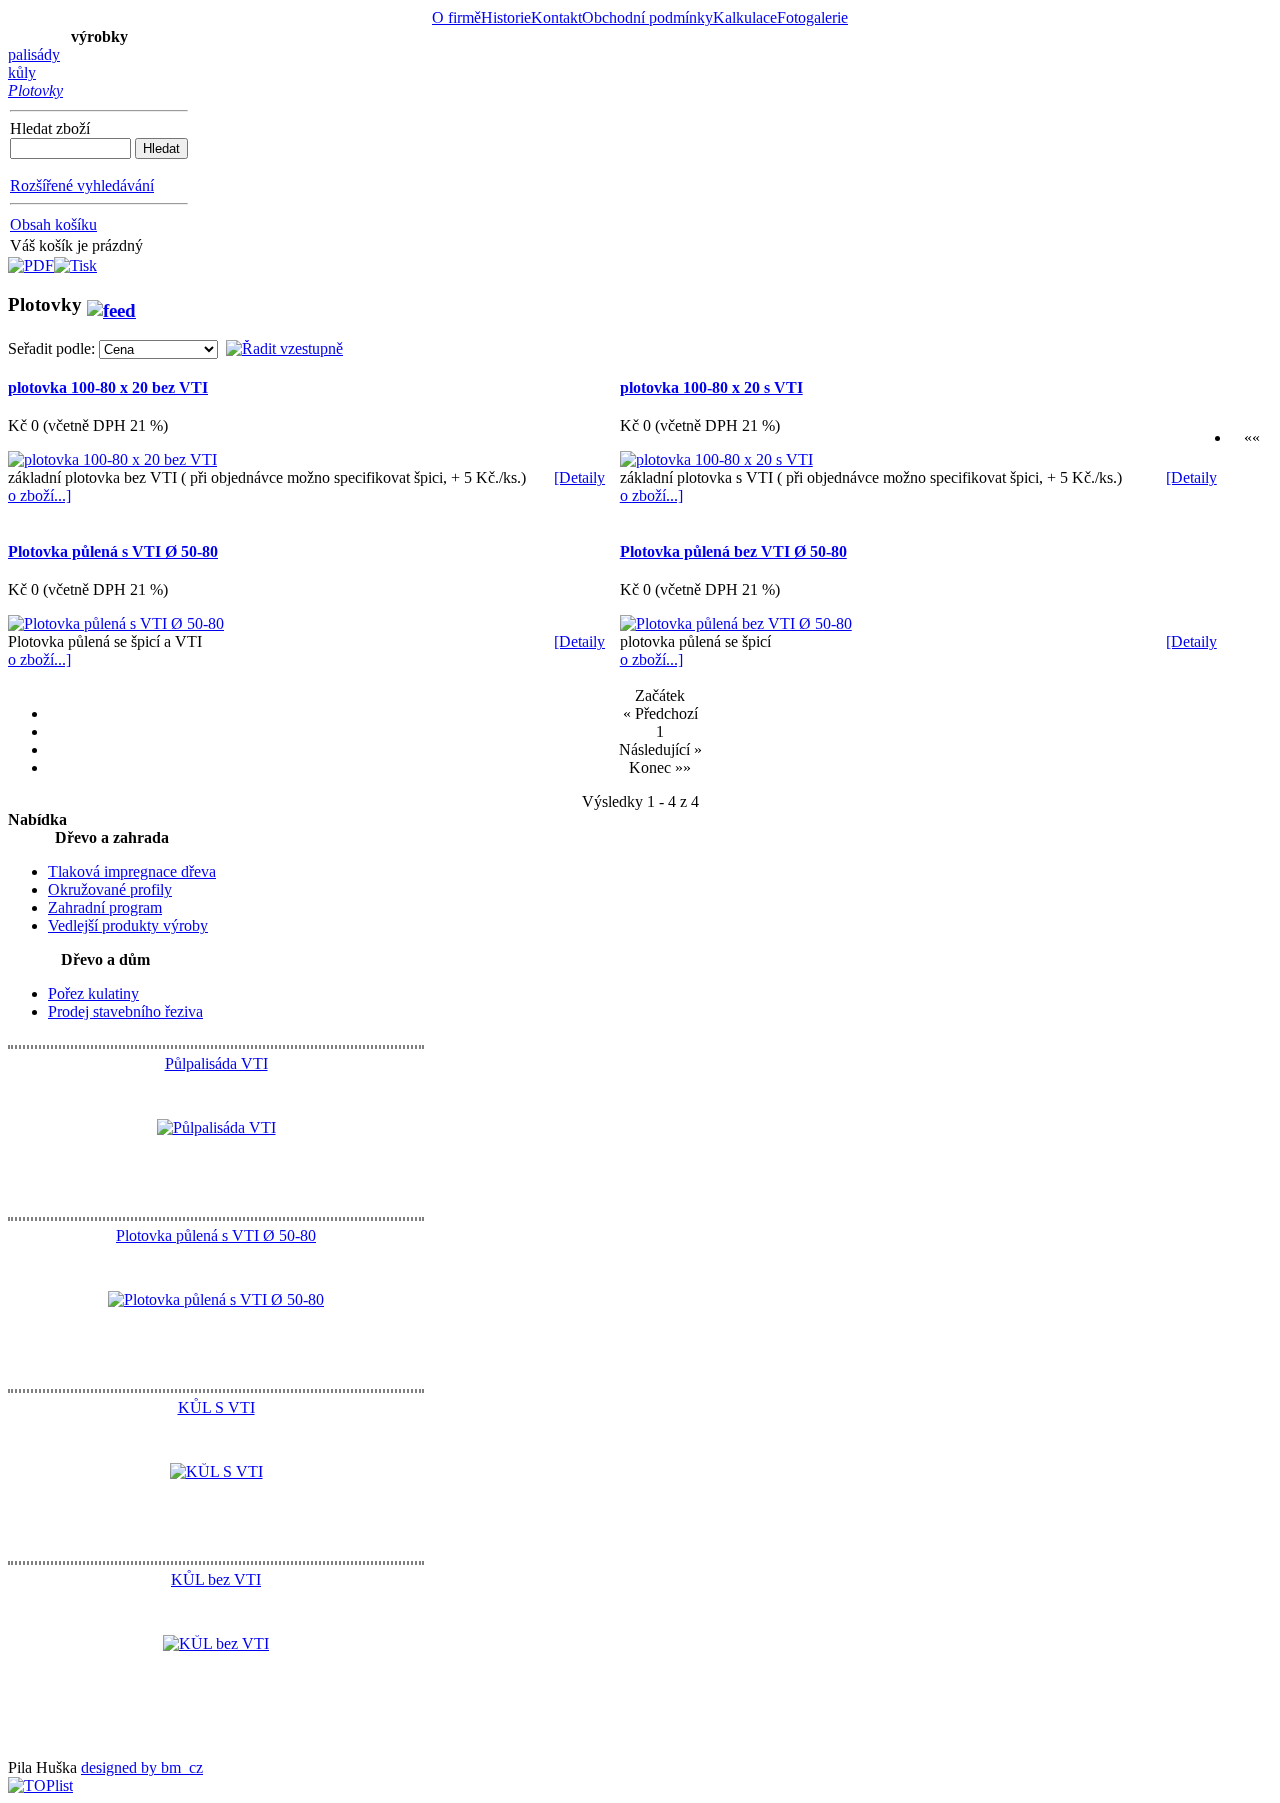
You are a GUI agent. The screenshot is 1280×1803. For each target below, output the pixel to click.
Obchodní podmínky (647, 17)
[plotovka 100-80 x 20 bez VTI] (112, 459)
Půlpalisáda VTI (216, 1063)
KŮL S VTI (216, 1407)
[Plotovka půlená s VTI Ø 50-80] (116, 623)
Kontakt (556, 17)
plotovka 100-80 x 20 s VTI (711, 387)
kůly (22, 72)
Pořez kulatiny (93, 993)
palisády (34, 54)
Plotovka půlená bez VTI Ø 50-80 (733, 551)
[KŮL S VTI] (216, 1471)
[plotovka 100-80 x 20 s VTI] (716, 459)
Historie (506, 17)
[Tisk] (75, 260)
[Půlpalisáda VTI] (216, 1127)
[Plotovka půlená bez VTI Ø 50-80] (736, 623)
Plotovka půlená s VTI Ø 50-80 (113, 551)
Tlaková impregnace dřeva (132, 871)
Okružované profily (110, 889)
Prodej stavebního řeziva (125, 1011)
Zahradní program (105, 907)
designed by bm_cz (142, 1767)
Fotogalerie (812, 17)
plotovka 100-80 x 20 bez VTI (108, 387)
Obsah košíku (53, 224)
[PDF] (31, 260)
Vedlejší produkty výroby (128, 925)
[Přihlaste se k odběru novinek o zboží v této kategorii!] (111, 304)
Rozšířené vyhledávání (82, 185)
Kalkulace (745, 17)
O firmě (456, 17)
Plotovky (35, 90)
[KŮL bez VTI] (216, 1643)
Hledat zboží (50, 128)
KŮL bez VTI (216, 1579)
